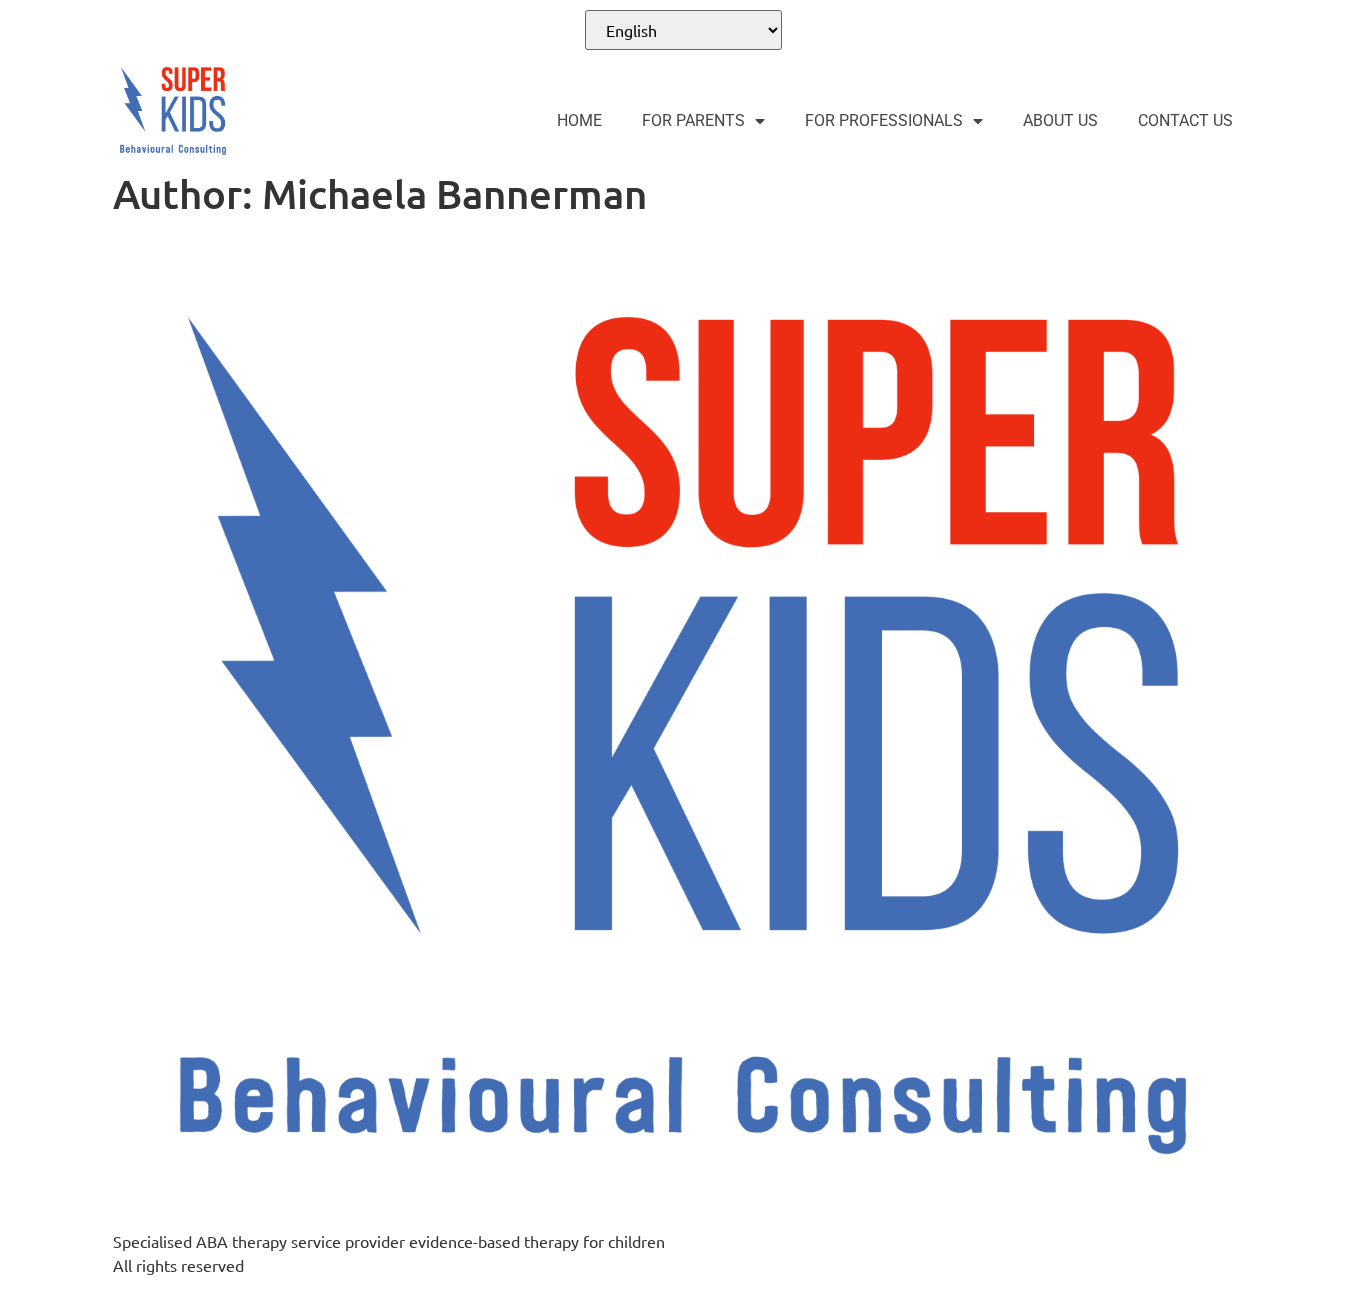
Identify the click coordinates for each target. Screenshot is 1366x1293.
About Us (1060, 120)
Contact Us (1185, 120)
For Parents (693, 120)
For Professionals (884, 120)
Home (579, 120)
